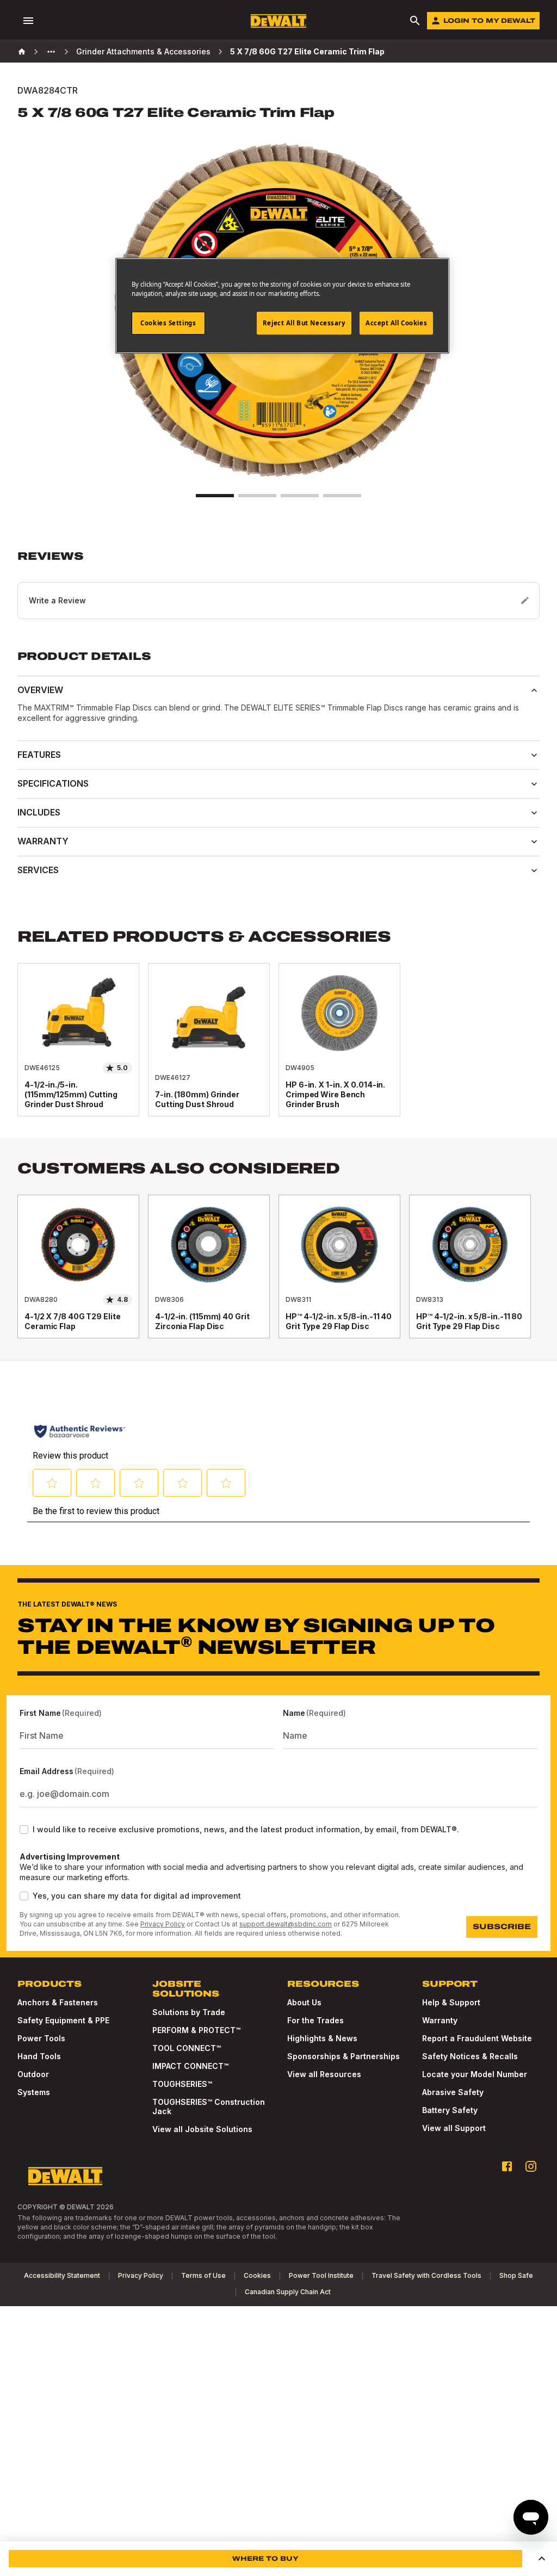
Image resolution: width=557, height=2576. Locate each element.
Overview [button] (40, 690)
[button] (278, 584)
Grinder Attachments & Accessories (143, 51)
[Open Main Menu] (28, 21)
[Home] (22, 52)
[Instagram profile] (531, 2166)
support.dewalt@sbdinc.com (286, 1924)
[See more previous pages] (51, 52)
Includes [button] (39, 812)
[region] (278, 1277)
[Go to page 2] (257, 496)
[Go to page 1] (215, 496)
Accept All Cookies (396, 323)
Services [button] (38, 870)
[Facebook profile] (507, 2166)
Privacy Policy (163, 1924)
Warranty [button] (43, 841)
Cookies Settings (168, 323)
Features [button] (39, 755)
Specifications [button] (53, 783)
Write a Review (57, 600)
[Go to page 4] (342, 496)
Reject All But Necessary (304, 323)
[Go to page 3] (300, 496)
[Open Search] (415, 21)
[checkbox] (24, 1830)
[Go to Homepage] (278, 21)
